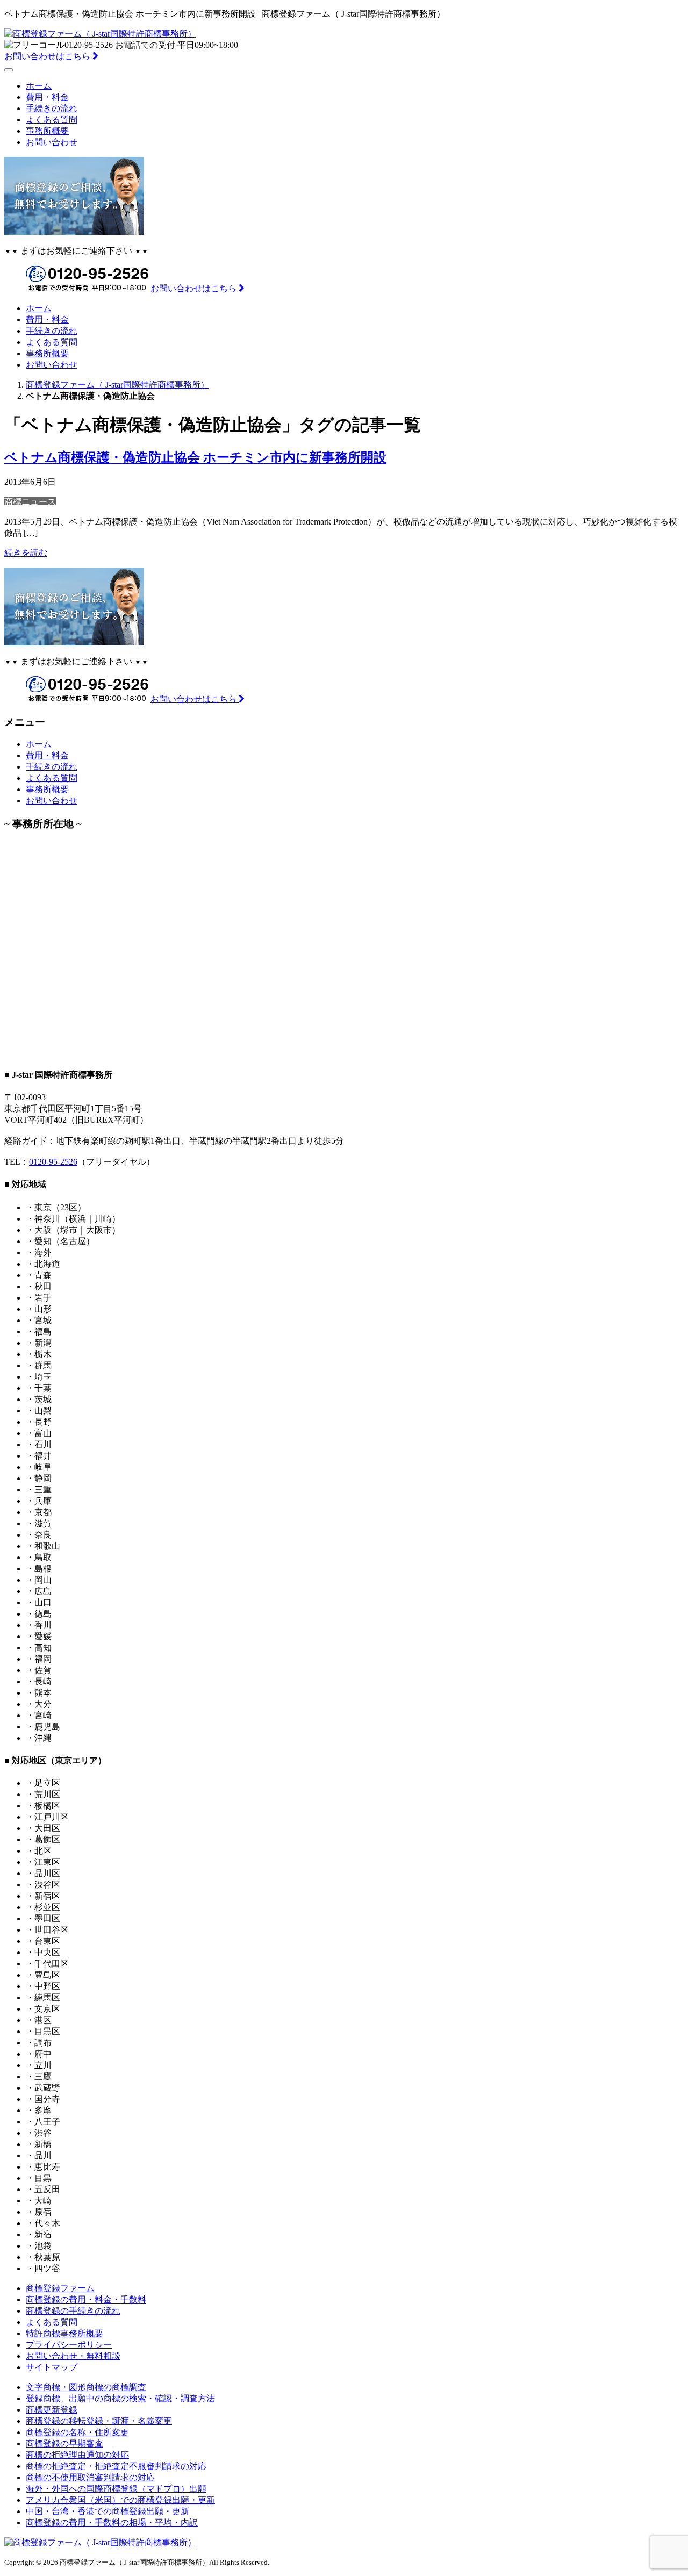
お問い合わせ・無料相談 (73, 2356)
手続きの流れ (52, 108)
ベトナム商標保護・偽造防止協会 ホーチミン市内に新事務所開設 (195, 457)
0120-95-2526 (53, 1162)
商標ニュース (30, 502)
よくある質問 (52, 120)
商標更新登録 (52, 2410)
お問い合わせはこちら (48, 56)
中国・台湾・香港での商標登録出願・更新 (107, 2511)
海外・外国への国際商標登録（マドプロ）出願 (116, 2489)
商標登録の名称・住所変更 (77, 2432)
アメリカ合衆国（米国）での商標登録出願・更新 (120, 2500)
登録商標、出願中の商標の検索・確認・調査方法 (120, 2398)
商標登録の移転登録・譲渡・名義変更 (99, 2421)
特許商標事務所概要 (64, 2333)
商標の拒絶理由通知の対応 (77, 2455)
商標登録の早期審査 (64, 2444)
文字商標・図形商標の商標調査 (86, 2387)
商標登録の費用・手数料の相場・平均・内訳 (112, 2523)
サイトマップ (52, 2367)
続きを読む (26, 553)
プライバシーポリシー (69, 2345)
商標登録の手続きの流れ (73, 2311)
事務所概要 (47, 131)
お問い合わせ (52, 142)
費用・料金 (47, 97)
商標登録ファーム (60, 2288)
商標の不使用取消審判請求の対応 (90, 2477)
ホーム (39, 86)
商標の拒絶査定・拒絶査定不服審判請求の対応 (116, 2466)
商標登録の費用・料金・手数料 (86, 2299)
